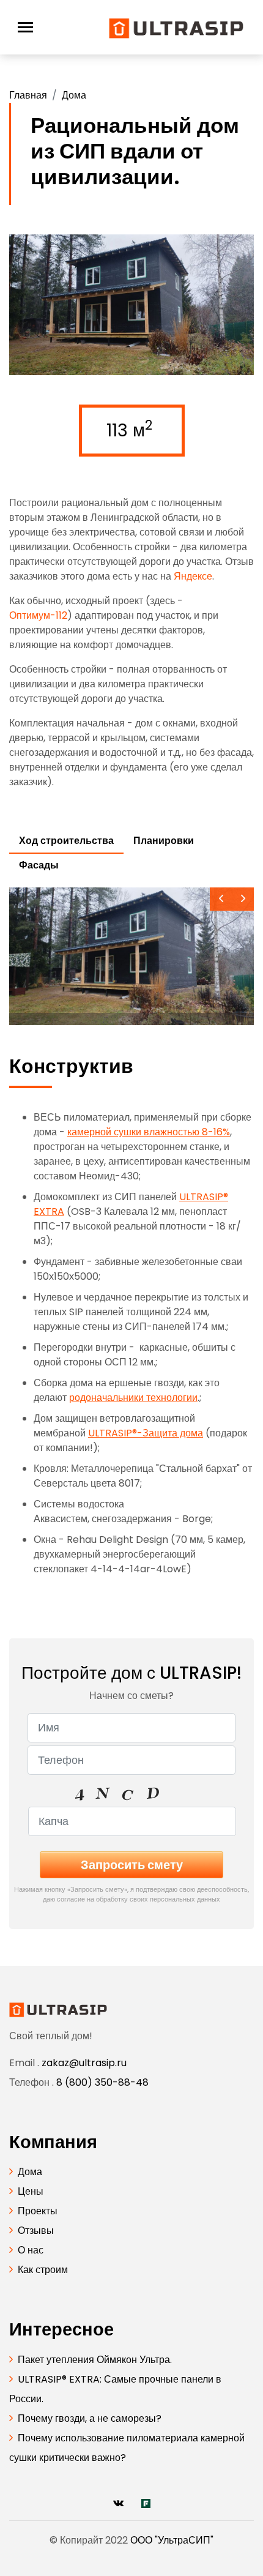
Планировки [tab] (164, 841)
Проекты (38, 2211)
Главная (28, 95)
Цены (31, 2191)
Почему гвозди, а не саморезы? (90, 2418)
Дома (74, 95)
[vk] (118, 2503)
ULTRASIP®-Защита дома (146, 1433)
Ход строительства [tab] (66, 841)
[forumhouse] (146, 2503)
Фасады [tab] (39, 865)
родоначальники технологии (133, 1398)
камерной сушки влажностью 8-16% (149, 1132)
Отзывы (36, 2231)
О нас (31, 2250)
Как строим (43, 2270)
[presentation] (221, 899)
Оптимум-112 (38, 615)
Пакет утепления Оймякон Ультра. (95, 2360)
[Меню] (25, 27)
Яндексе (193, 576)
